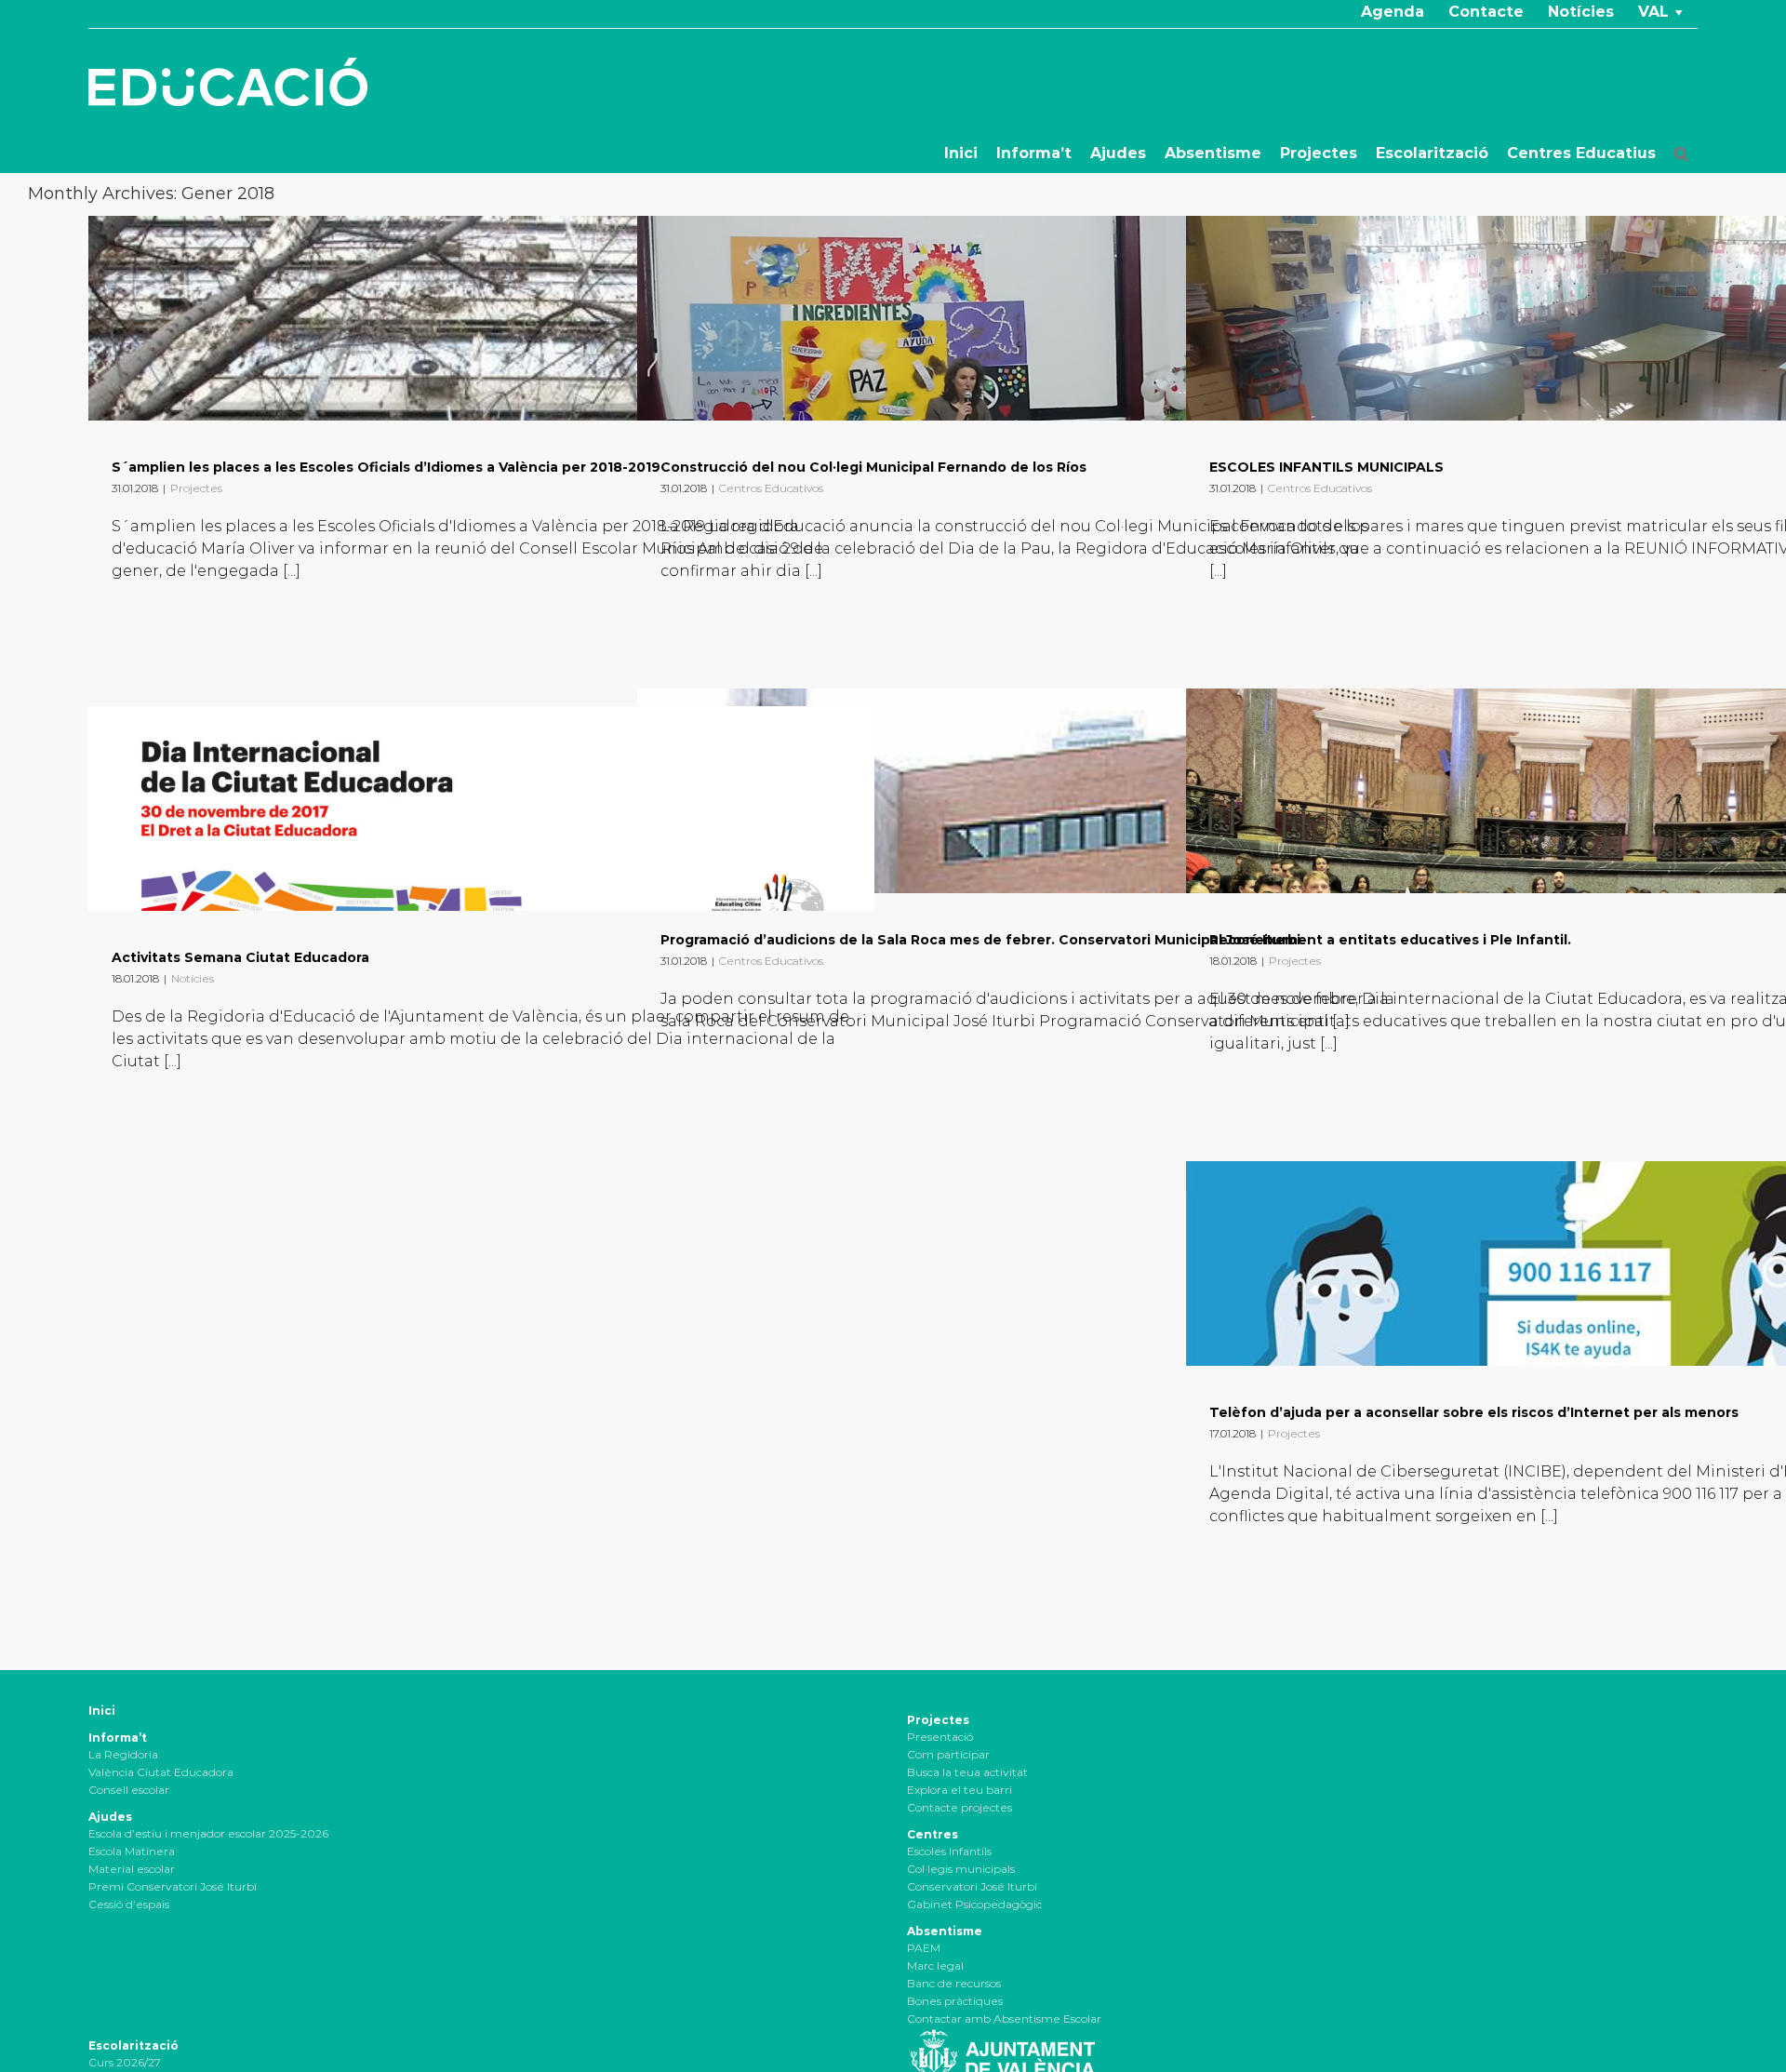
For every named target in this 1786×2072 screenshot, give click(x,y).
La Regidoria (123, 1754)
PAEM (924, 1948)
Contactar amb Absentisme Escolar (1004, 2019)
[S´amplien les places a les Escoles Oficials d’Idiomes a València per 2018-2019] (481, 318)
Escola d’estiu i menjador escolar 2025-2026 (208, 1833)
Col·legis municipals (961, 1869)
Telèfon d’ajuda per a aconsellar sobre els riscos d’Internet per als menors (1474, 1412)
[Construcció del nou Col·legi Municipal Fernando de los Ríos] (1030, 318)
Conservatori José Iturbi (972, 1886)
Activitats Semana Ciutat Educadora (240, 957)
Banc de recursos (954, 1983)
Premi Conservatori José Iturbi (173, 1886)
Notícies (193, 978)
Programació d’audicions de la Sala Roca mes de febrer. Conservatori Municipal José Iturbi (980, 940)
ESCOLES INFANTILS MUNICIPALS (1326, 467)
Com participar (948, 1754)
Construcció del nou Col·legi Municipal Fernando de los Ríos (873, 467)
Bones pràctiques (955, 2001)
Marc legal (935, 1965)
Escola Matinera (132, 1851)
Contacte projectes (960, 1807)
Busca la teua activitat (967, 1772)
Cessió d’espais (129, 1904)
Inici (102, 1711)
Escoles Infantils (949, 1851)
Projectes (196, 488)
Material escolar (132, 1869)
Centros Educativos (771, 488)
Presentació (940, 1737)
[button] (1681, 154)
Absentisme (945, 1931)
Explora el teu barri (960, 1790)
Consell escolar (129, 1790)
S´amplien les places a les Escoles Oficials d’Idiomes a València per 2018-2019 (386, 467)
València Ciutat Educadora (161, 1772)
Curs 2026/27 (125, 2062)
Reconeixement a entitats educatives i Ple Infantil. (1390, 940)
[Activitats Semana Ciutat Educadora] (481, 809)
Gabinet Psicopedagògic (974, 1904)
